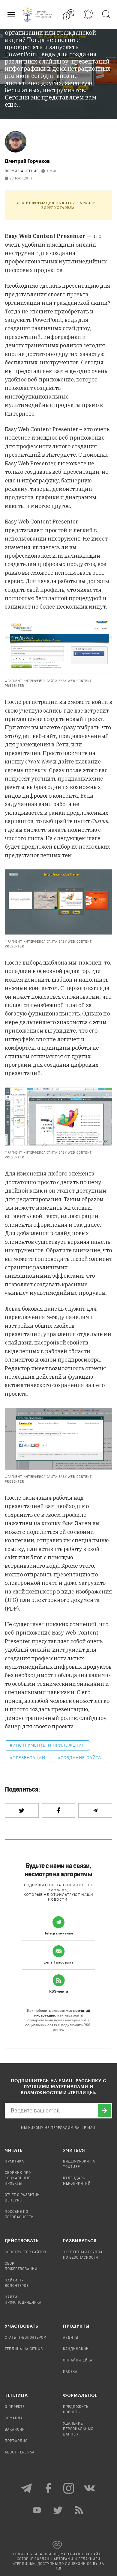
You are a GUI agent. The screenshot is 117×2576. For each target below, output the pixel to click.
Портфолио (16, 2441)
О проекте (15, 2407)
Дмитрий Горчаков (27, 161)
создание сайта (81, 1758)
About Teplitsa (20, 2453)
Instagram (69, 2488)
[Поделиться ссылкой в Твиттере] (22, 1810)
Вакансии (15, 2430)
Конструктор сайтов (25, 2252)
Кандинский (76, 2349)
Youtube (37, 2510)
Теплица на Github (24, 2349)
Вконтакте (90, 2488)
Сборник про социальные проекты (18, 2178)
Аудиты (71, 2338)
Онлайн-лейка (78, 2361)
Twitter (58, 2510)
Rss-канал (79, 2510)
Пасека (70, 2372)
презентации (29, 1758)
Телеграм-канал (27, 2488)
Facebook (48, 2488)
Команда (14, 2418)
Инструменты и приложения (49, 1745)
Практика (14, 2162)
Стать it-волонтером (26, 2338)
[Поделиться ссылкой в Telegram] (95, 1810)
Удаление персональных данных (78, 2429)
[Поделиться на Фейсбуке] (59, 1810)
